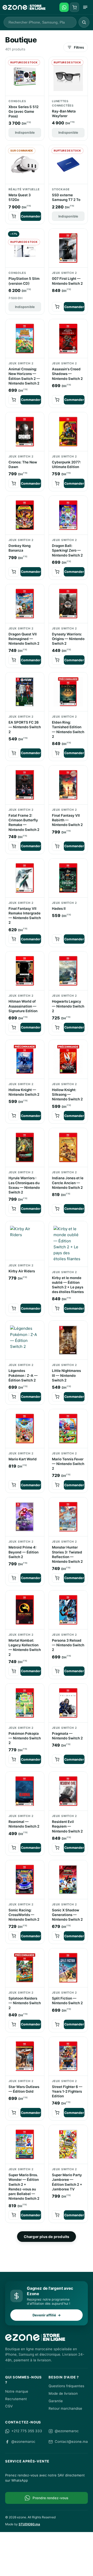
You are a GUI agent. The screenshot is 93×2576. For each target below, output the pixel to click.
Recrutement (16, 2399)
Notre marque (17, 2391)
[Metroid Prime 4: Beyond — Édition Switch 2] (25, 1517)
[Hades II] (68, 878)
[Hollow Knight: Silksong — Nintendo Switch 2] (68, 1059)
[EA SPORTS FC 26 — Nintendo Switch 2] (25, 692)
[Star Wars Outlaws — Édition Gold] (25, 2056)
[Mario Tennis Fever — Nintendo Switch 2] (68, 1429)
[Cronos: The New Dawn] (25, 432)
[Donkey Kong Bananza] (25, 515)
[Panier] (74, 7)
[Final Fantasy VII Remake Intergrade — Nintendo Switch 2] (25, 878)
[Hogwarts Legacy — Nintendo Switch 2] (68, 971)
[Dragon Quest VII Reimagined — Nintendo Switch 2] (25, 604)
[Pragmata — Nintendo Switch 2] (68, 1703)
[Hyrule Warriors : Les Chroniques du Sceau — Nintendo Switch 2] (25, 1148)
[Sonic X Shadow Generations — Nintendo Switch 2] (68, 1880)
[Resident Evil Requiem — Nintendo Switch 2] (68, 1791)
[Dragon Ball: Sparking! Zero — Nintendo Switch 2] (68, 515)
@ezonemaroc (67, 2431)
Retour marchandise (65, 2408)
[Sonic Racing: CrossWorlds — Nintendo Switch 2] (25, 1880)
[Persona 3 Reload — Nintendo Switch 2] (68, 1610)
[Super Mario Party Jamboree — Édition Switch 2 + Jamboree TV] (68, 2145)
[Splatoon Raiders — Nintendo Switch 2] (25, 1968)
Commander (31, 216)
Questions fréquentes (66, 2386)
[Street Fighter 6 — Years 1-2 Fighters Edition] (68, 2056)
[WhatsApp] (64, 7)
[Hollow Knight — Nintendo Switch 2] (25, 1059)
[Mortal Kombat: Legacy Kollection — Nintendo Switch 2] (25, 1610)
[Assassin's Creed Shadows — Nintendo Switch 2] (68, 339)
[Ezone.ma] (24, 7)
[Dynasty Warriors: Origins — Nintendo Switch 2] (68, 604)
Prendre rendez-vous (50, 2498)
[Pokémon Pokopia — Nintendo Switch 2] (25, 1703)
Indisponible (25, 133)
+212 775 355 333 (27, 2431)
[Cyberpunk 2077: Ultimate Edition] (68, 432)
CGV (9, 2406)
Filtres (79, 47)
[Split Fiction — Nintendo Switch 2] (68, 1968)
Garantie (56, 2401)
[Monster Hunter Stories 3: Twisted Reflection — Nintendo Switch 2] (68, 1517)
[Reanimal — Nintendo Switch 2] (25, 1791)
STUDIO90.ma (29, 2524)
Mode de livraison (63, 2393)
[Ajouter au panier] (14, 216)
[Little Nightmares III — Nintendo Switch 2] (68, 1340)
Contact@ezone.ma (71, 2442)
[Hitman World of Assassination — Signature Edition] (25, 971)
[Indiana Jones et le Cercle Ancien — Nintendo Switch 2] (68, 1148)
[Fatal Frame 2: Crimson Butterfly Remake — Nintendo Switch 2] (25, 785)
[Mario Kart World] (25, 1429)
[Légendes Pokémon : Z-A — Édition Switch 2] (25, 1340)
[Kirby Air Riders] (25, 1241)
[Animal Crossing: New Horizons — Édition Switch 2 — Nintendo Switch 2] (25, 339)
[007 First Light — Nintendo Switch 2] (68, 248)
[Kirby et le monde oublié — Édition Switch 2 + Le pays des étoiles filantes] (68, 1244)
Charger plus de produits (47, 2237)
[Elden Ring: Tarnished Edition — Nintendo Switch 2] (68, 692)
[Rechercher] (84, 22)
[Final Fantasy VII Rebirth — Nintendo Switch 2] (68, 785)
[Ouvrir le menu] (85, 7)
